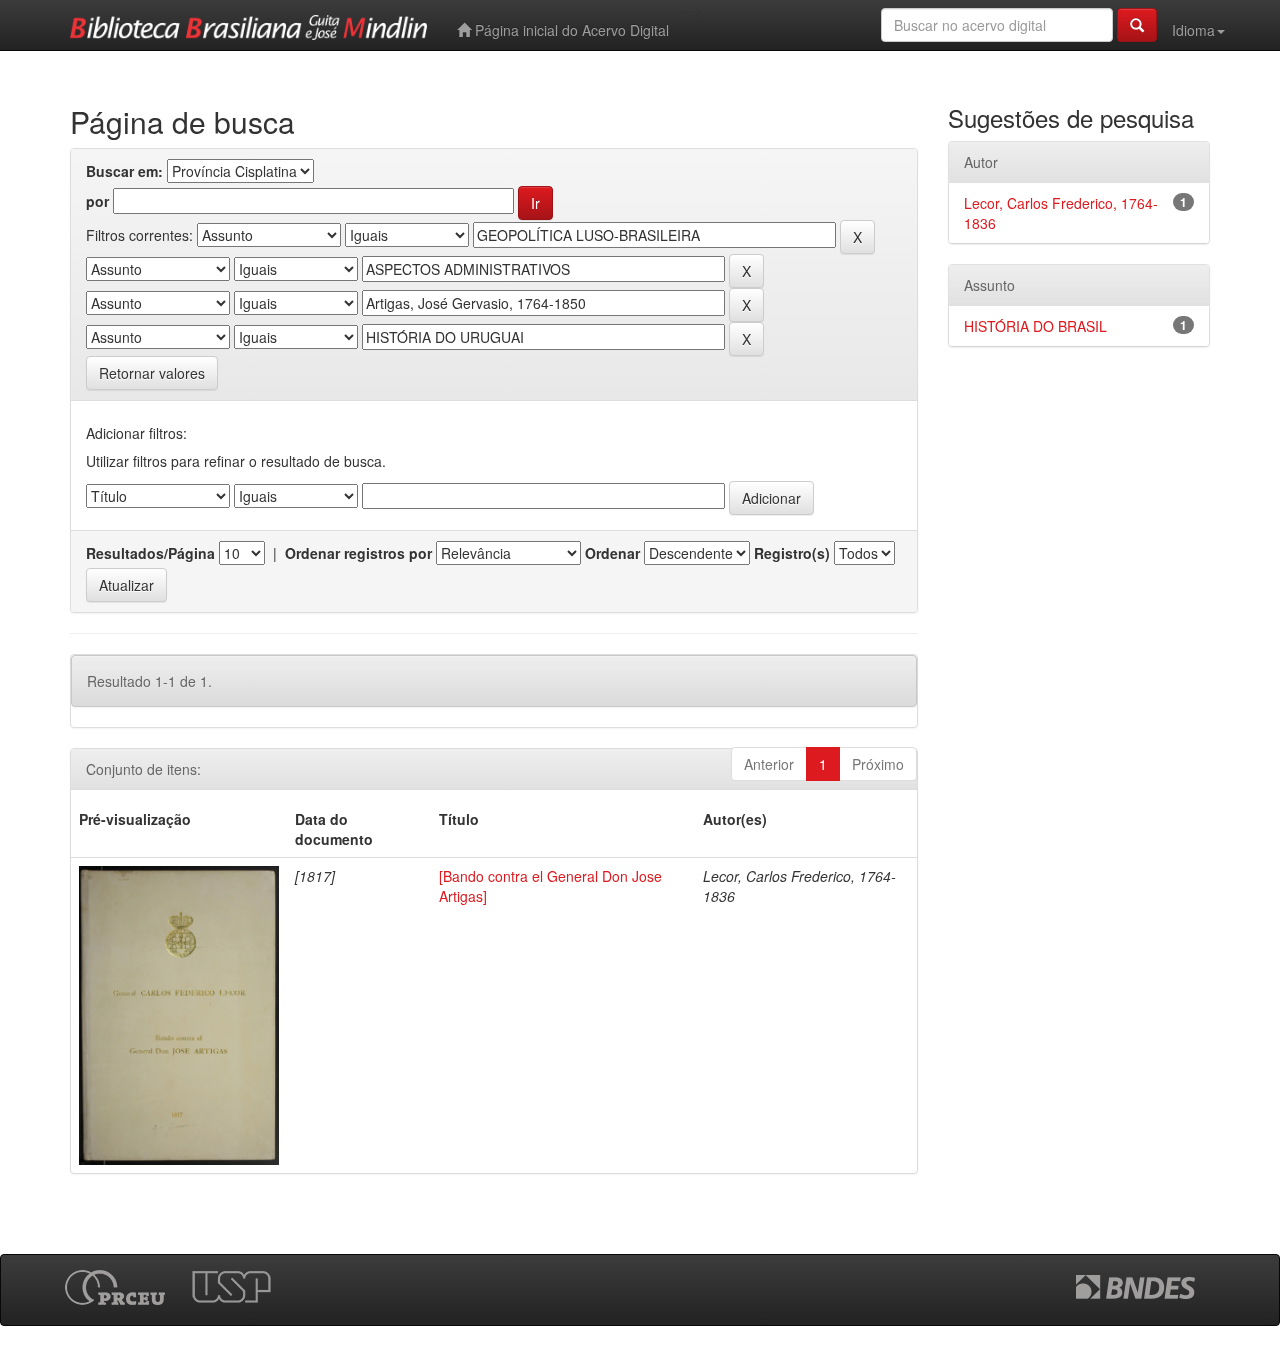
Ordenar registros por (358, 553)
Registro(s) (792, 553)
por (97, 201)
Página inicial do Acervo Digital (570, 30)
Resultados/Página (150, 553)
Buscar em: (124, 171)
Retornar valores (152, 373)
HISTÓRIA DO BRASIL (1035, 326)
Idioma (1193, 30)
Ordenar (612, 553)
